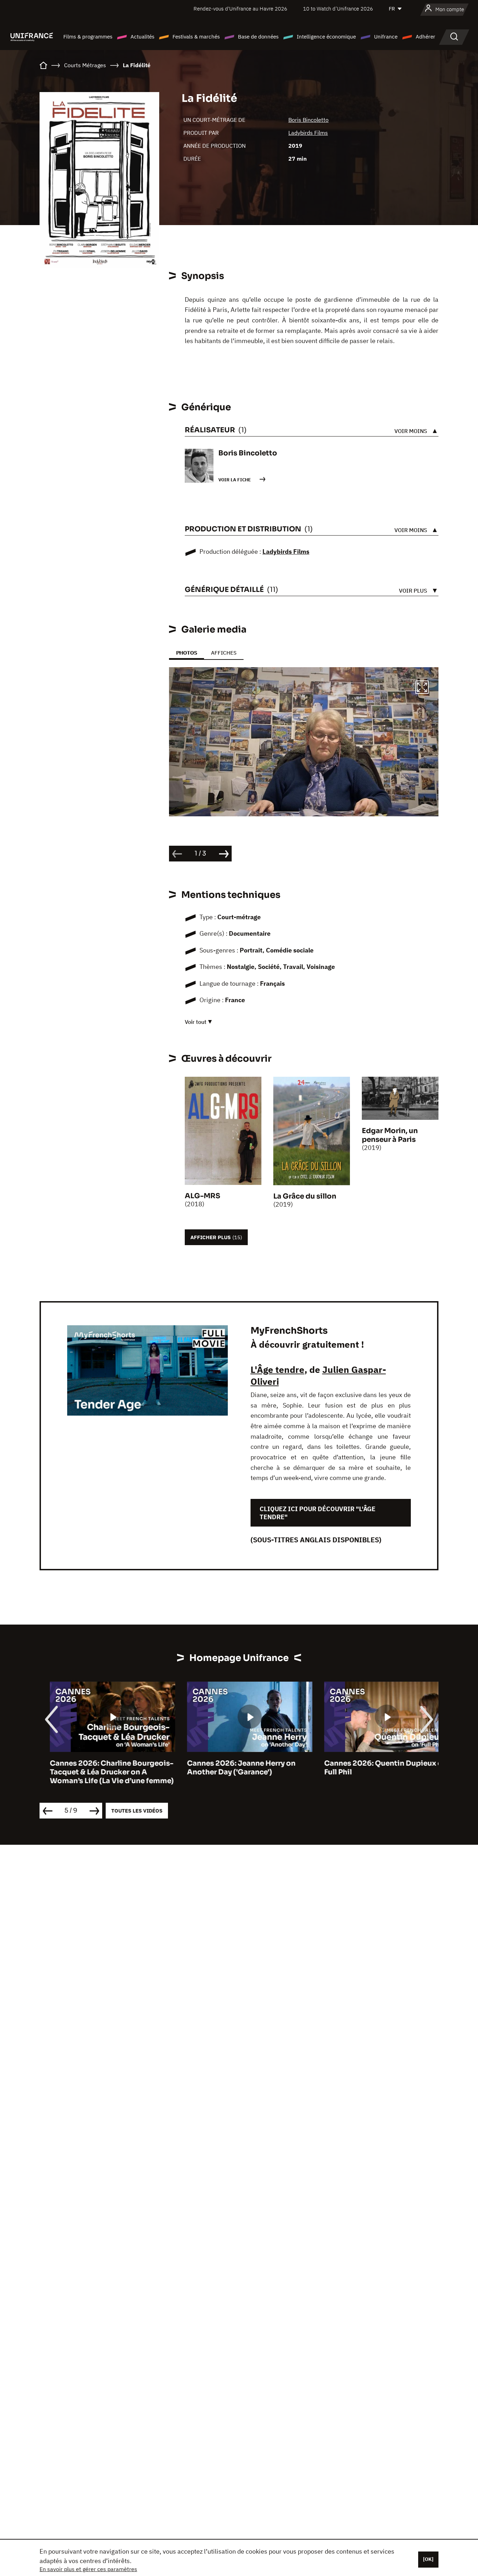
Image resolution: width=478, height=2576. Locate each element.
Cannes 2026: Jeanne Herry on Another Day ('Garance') (231, 1768)
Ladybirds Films (308, 133)
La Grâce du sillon (305, 1196)
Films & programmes (88, 37)
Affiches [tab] (224, 653)
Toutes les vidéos (137, 1811)
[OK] (428, 2559)
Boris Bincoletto (308, 120)
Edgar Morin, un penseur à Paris (390, 1135)
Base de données (258, 37)
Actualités (142, 37)
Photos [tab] (187, 653)
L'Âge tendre (277, 1369)
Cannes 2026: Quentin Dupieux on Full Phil (375, 1768)
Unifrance (386, 37)
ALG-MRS (202, 1196)
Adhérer (426, 37)
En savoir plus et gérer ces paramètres (88, 2569)
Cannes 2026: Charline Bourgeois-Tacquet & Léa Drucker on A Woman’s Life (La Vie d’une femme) (101, 1772)
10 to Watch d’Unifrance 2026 (338, 9)
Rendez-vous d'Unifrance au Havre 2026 (240, 9)
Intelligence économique (326, 37)
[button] (422, 688)
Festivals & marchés (196, 37)
